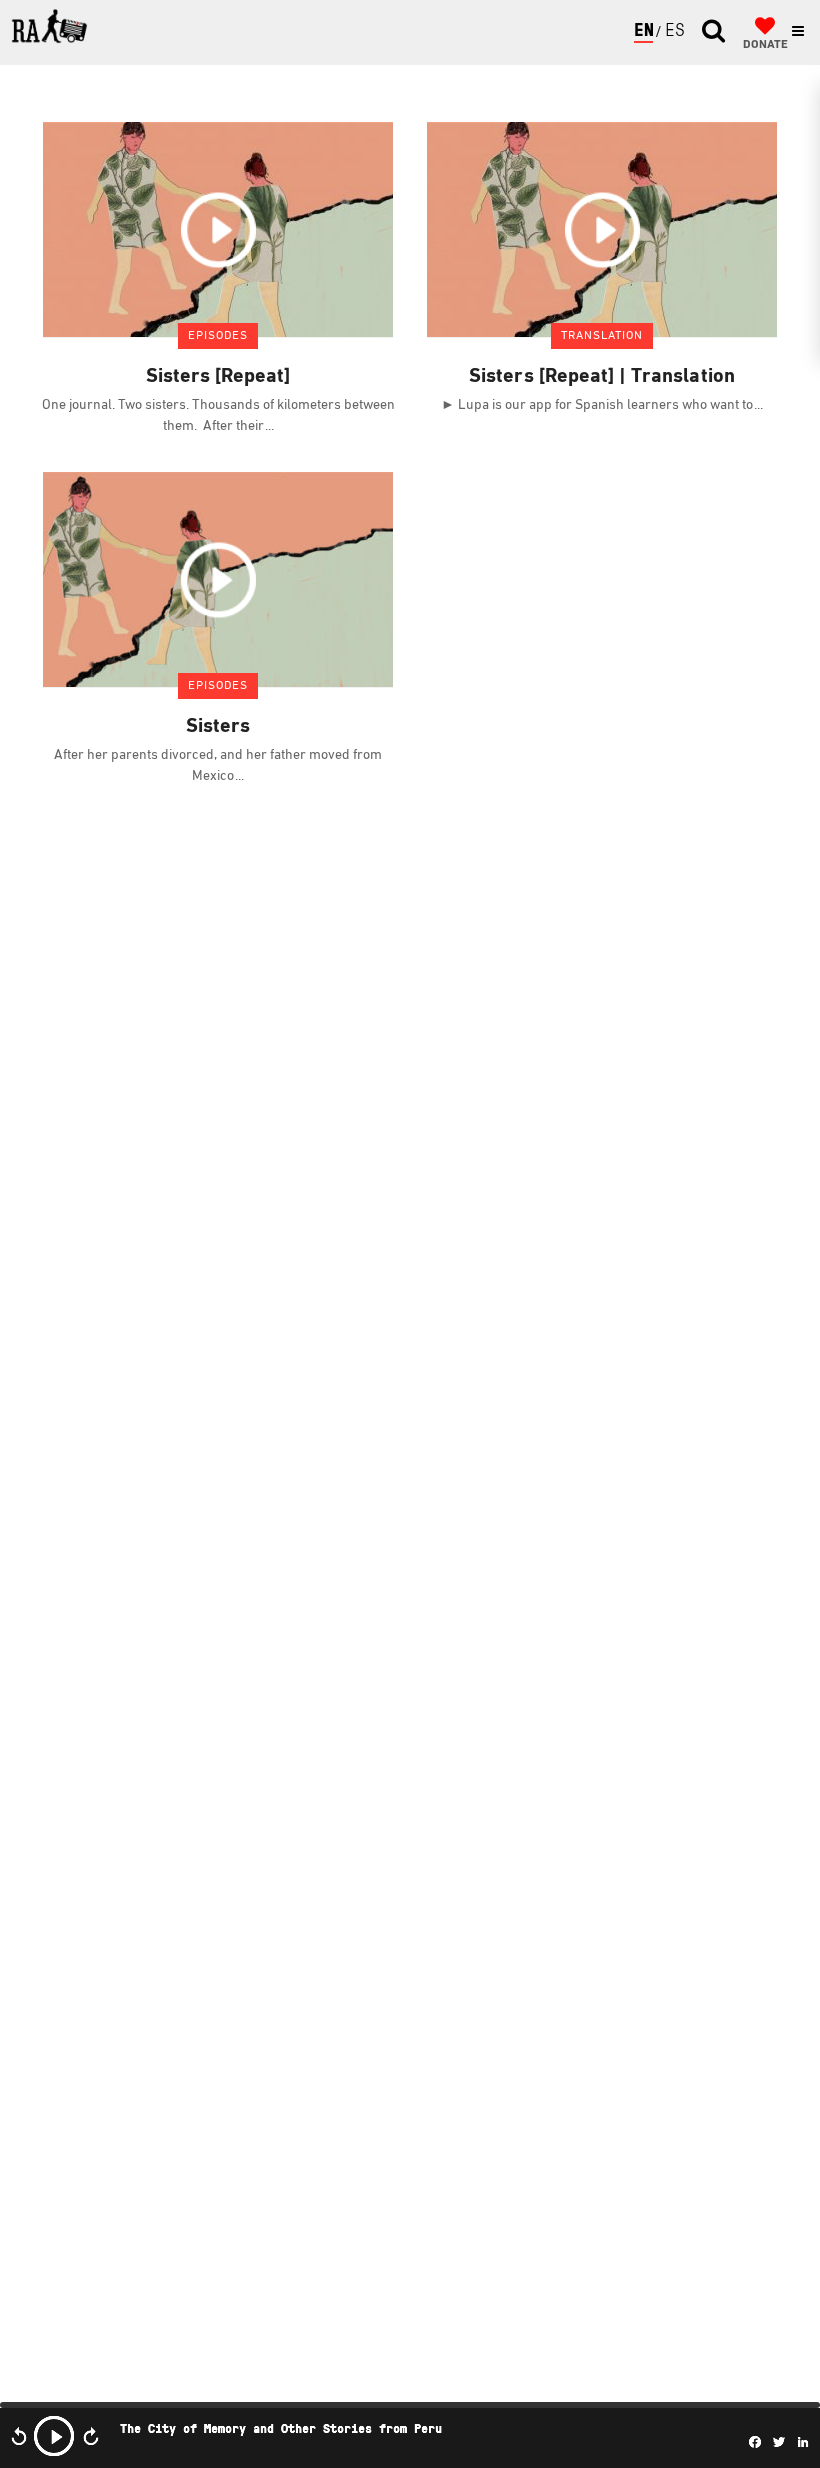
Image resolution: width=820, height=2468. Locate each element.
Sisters (218, 727)
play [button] (54, 2436)
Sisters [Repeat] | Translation (602, 377)
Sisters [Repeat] (218, 377)
